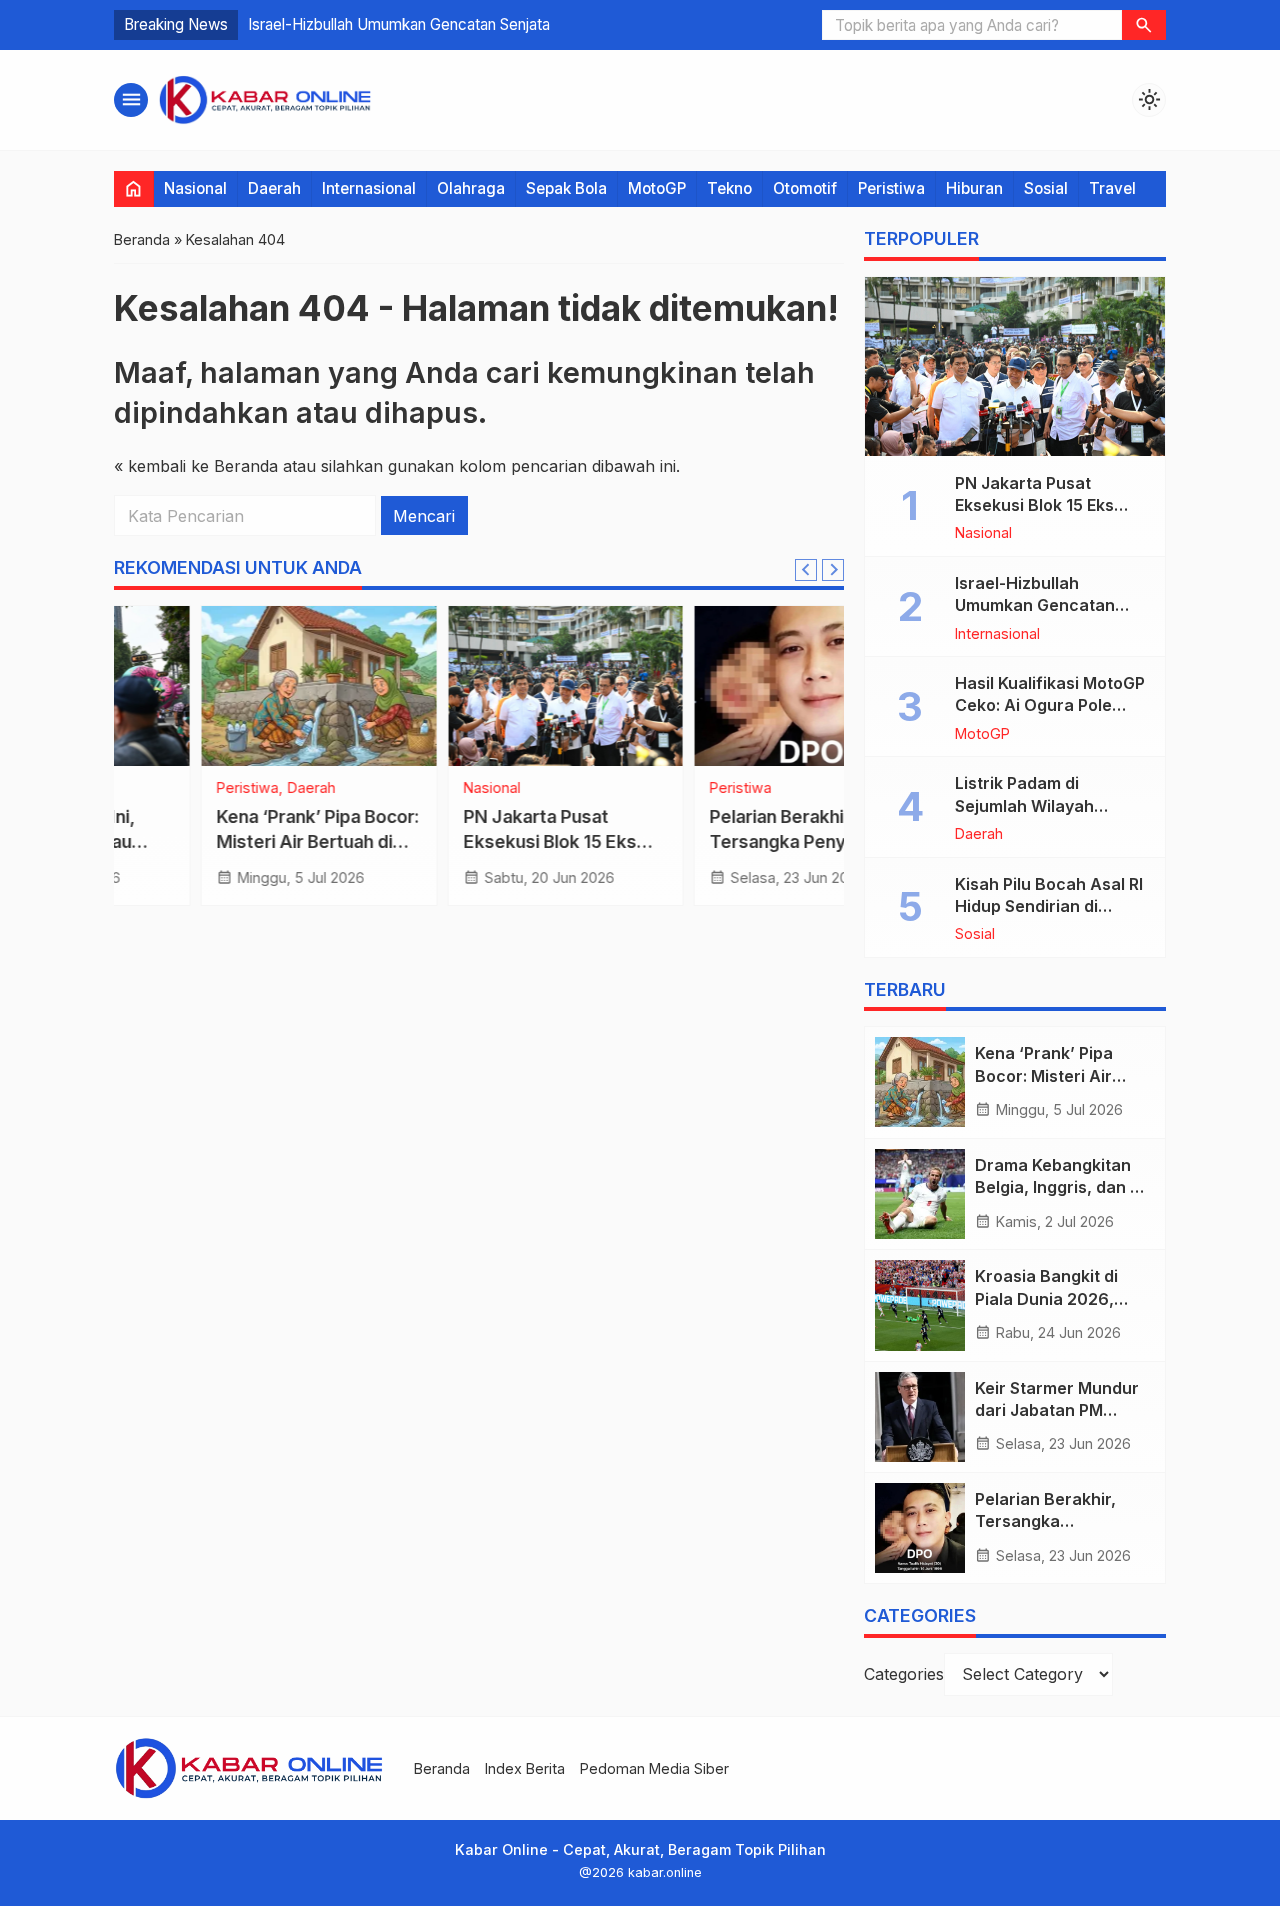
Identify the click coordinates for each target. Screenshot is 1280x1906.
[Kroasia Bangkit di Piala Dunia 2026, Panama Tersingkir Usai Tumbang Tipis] (920, 1305)
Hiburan (974, 188)
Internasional (369, 188)
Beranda (442, 1768)
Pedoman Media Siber (654, 1768)
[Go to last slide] (806, 570)
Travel (1112, 188)
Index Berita (525, 1768)
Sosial (1046, 188)
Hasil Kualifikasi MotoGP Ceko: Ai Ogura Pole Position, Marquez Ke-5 (1050, 705)
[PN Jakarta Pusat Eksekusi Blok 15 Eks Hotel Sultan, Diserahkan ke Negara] (479, 686)
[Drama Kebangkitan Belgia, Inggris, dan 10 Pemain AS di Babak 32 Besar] (920, 1194)
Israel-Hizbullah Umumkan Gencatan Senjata (399, 24)
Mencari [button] (424, 516)
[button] (1144, 25)
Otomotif (805, 188)
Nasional (195, 188)
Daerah (274, 188)
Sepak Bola (566, 188)
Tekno (729, 188)
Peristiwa (891, 188)
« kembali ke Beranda (196, 466)
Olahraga (471, 188)
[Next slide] (833, 570)
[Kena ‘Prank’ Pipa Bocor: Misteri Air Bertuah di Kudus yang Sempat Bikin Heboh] (232, 686)
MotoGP (657, 188)
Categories (904, 1674)
